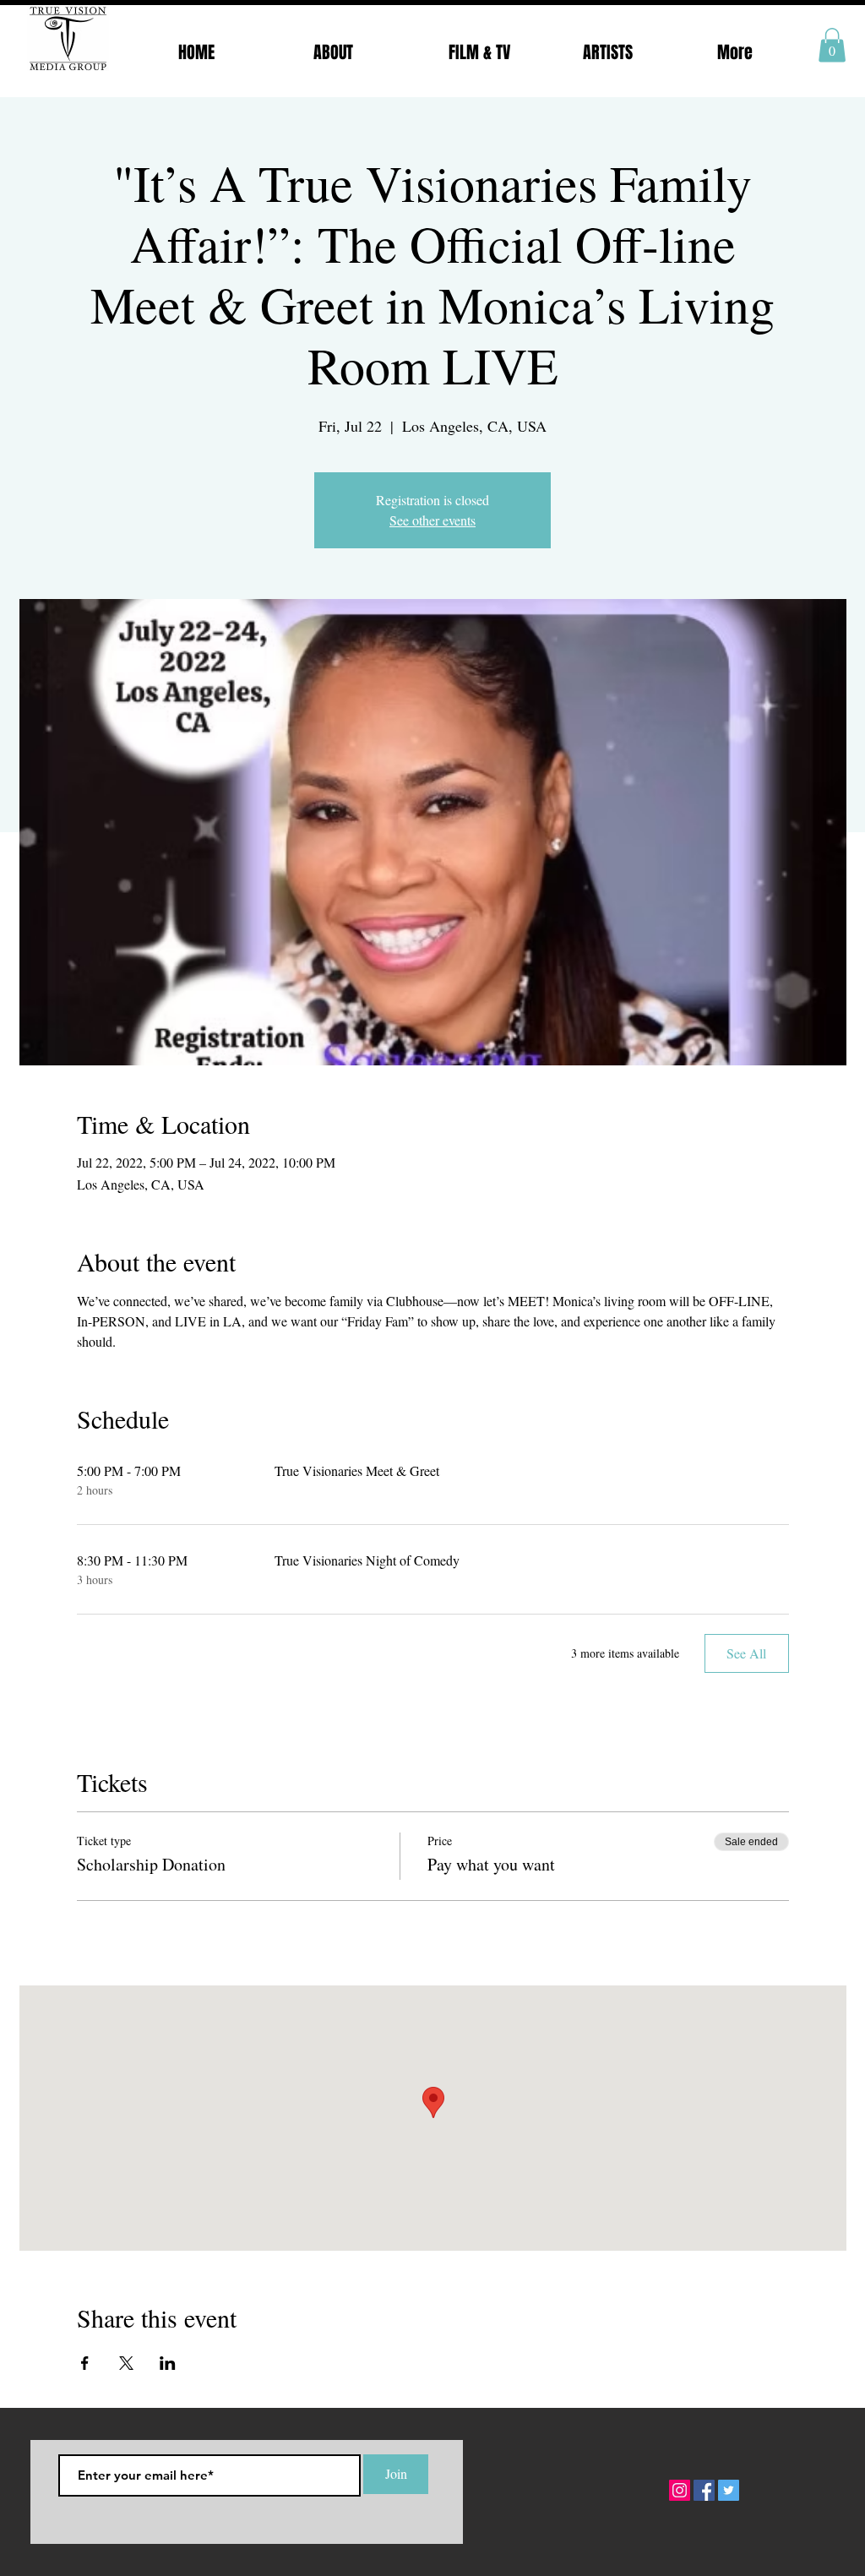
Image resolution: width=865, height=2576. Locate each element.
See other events (432, 520)
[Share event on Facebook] (85, 2363)
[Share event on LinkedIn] (168, 2363)
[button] (832, 45)
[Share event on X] (126, 2363)
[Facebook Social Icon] (704, 2490)
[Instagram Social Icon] (680, 2490)
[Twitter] (729, 2490)
